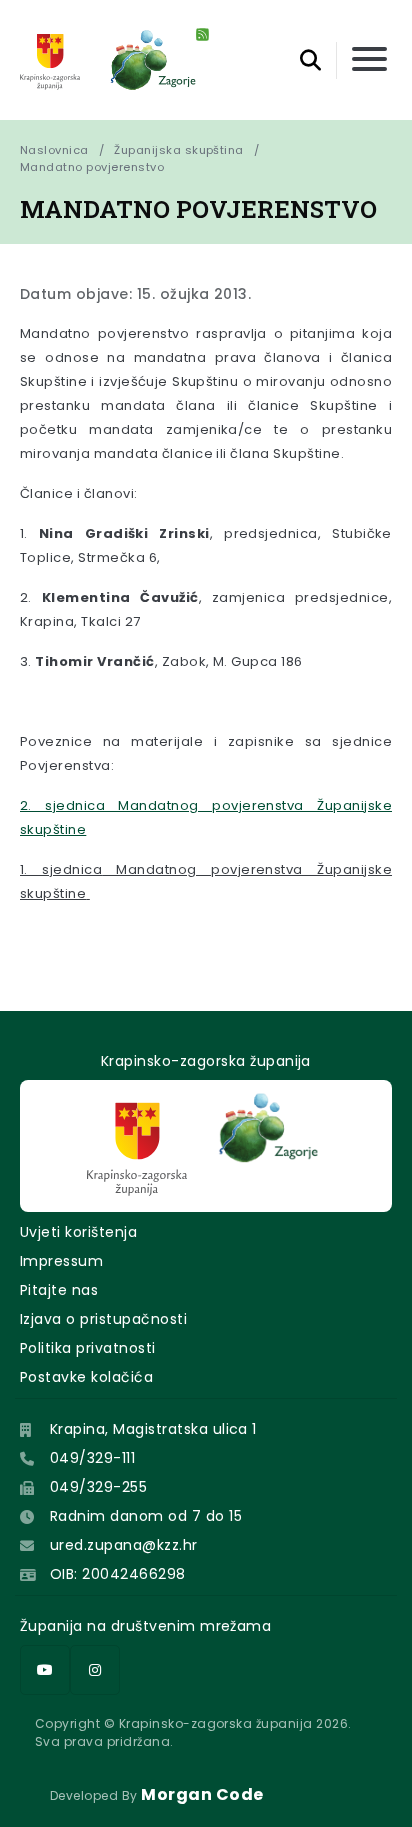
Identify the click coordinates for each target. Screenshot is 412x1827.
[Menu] (369, 60)
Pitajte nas (59, 1290)
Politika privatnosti (88, 1348)
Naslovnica (54, 150)
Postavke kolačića (86, 1377)
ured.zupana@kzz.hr (124, 1545)
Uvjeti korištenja (78, 1232)
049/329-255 (98, 1487)
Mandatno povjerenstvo (92, 167)
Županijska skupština (179, 150)
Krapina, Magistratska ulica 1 (153, 1429)
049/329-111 (92, 1458)
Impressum (61, 1261)
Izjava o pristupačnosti (103, 1319)
